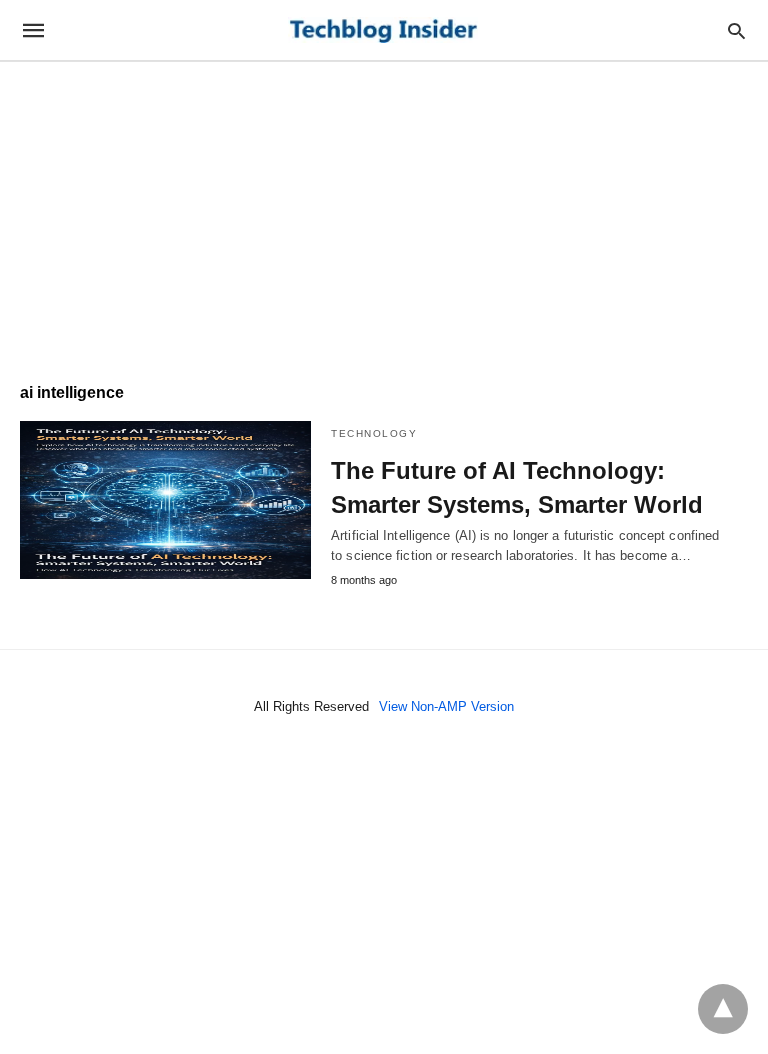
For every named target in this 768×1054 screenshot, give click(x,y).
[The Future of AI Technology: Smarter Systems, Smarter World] (165, 500)
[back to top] (723, 1009)
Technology (374, 433)
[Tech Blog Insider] (383, 30)
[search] (736, 30)
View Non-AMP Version (446, 706)
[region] (384, 212)
